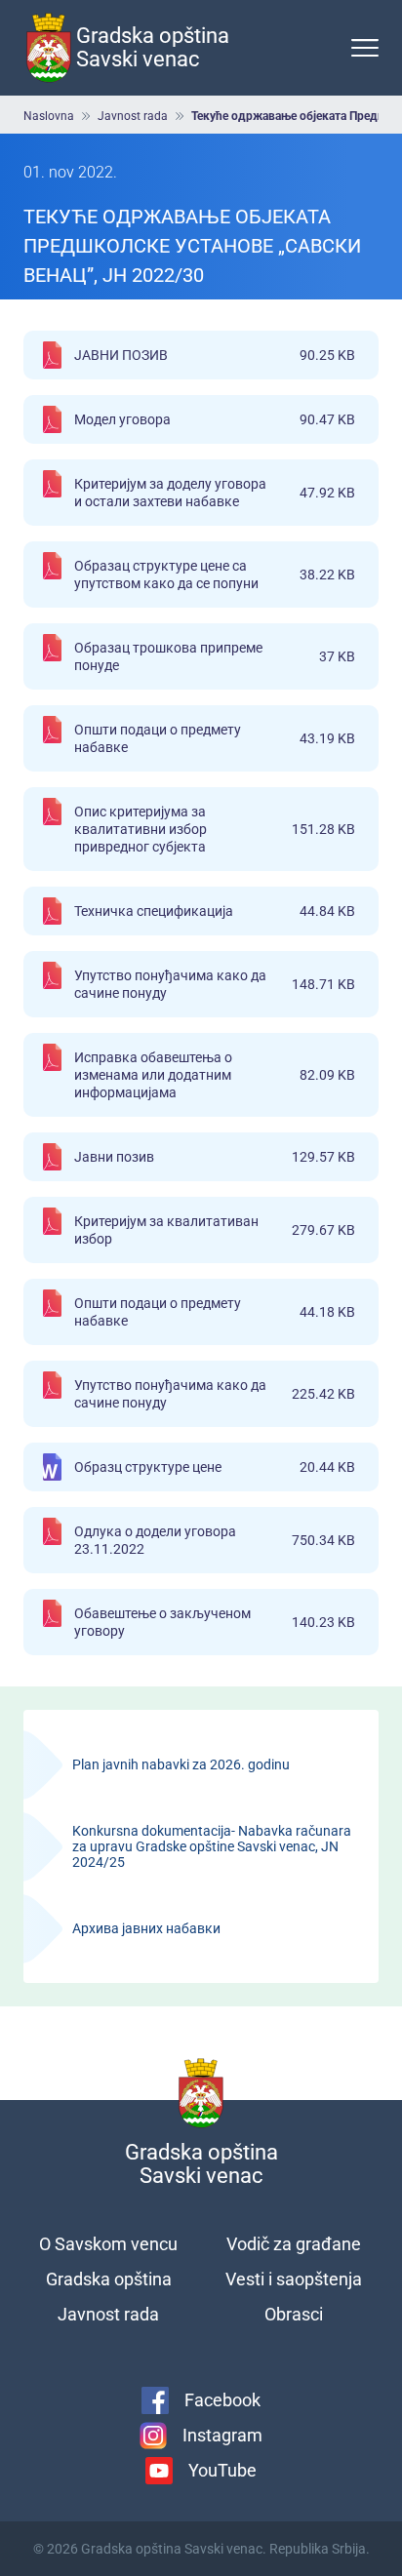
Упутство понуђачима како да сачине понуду (215, 984)
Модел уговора (215, 419)
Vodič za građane (294, 2244)
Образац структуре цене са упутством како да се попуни (215, 575)
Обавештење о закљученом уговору (215, 1622)
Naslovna (49, 116)
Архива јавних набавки (201, 1928)
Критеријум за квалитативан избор (215, 1230)
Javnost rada (133, 116)
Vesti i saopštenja (294, 2279)
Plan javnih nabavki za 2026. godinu (201, 1764)
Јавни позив (215, 1157)
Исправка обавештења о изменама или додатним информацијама (215, 1075)
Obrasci (294, 2314)
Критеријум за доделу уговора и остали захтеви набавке (215, 493)
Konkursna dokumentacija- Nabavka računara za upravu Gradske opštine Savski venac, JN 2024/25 (201, 1846)
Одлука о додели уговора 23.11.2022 (215, 1540)
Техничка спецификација (215, 911)
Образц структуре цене (215, 1467)
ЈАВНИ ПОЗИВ (215, 355)
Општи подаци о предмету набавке (215, 738)
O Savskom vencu (108, 2244)
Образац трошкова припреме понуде (215, 656)
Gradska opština (109, 2279)
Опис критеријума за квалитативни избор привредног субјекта (215, 829)
